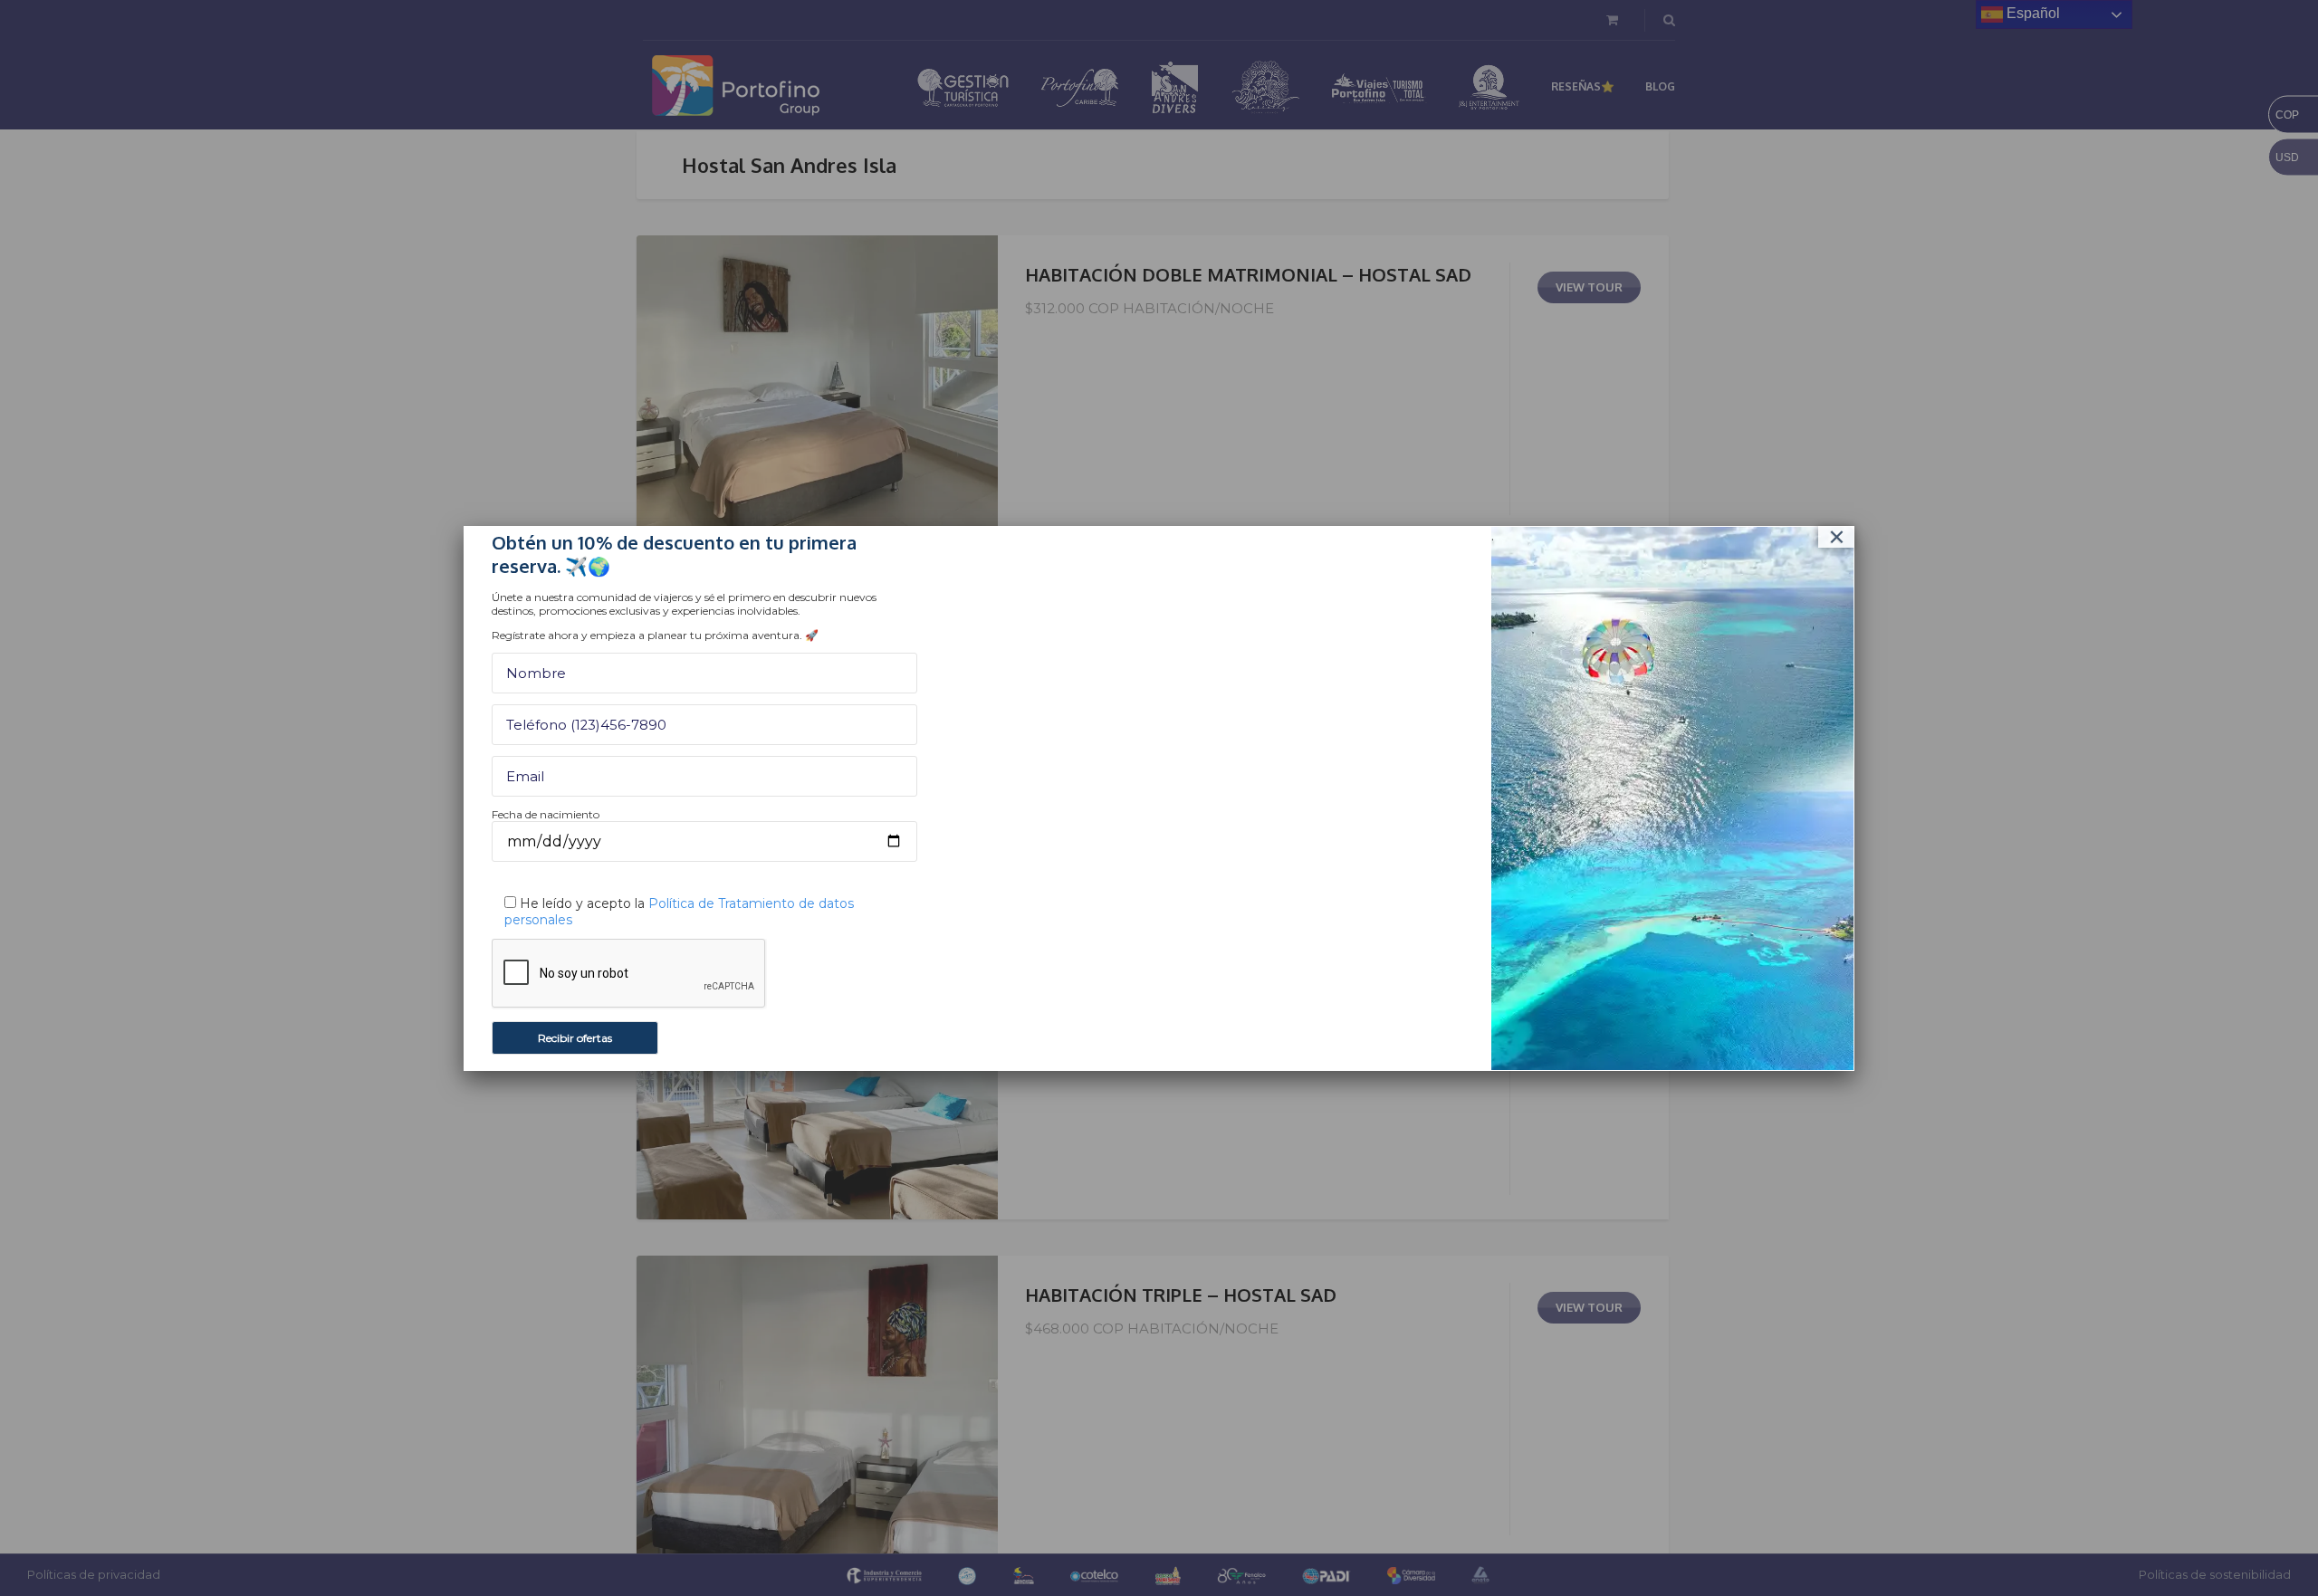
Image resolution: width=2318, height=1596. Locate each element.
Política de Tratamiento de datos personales (679, 912)
